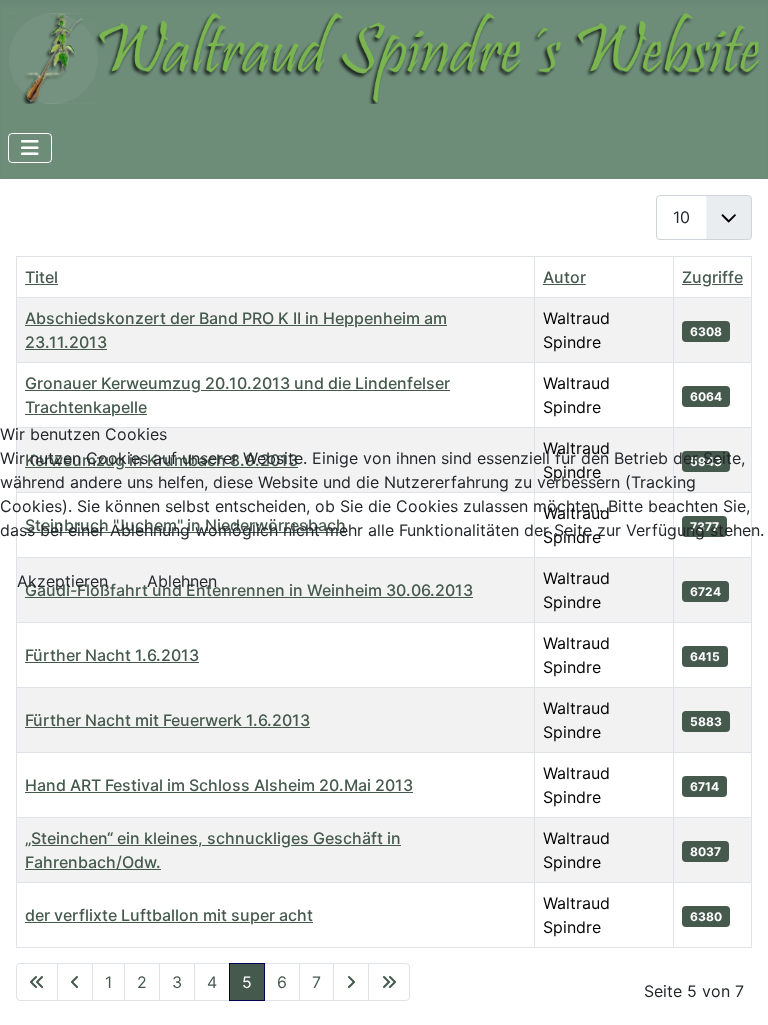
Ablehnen (182, 581)
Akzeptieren (62, 581)
